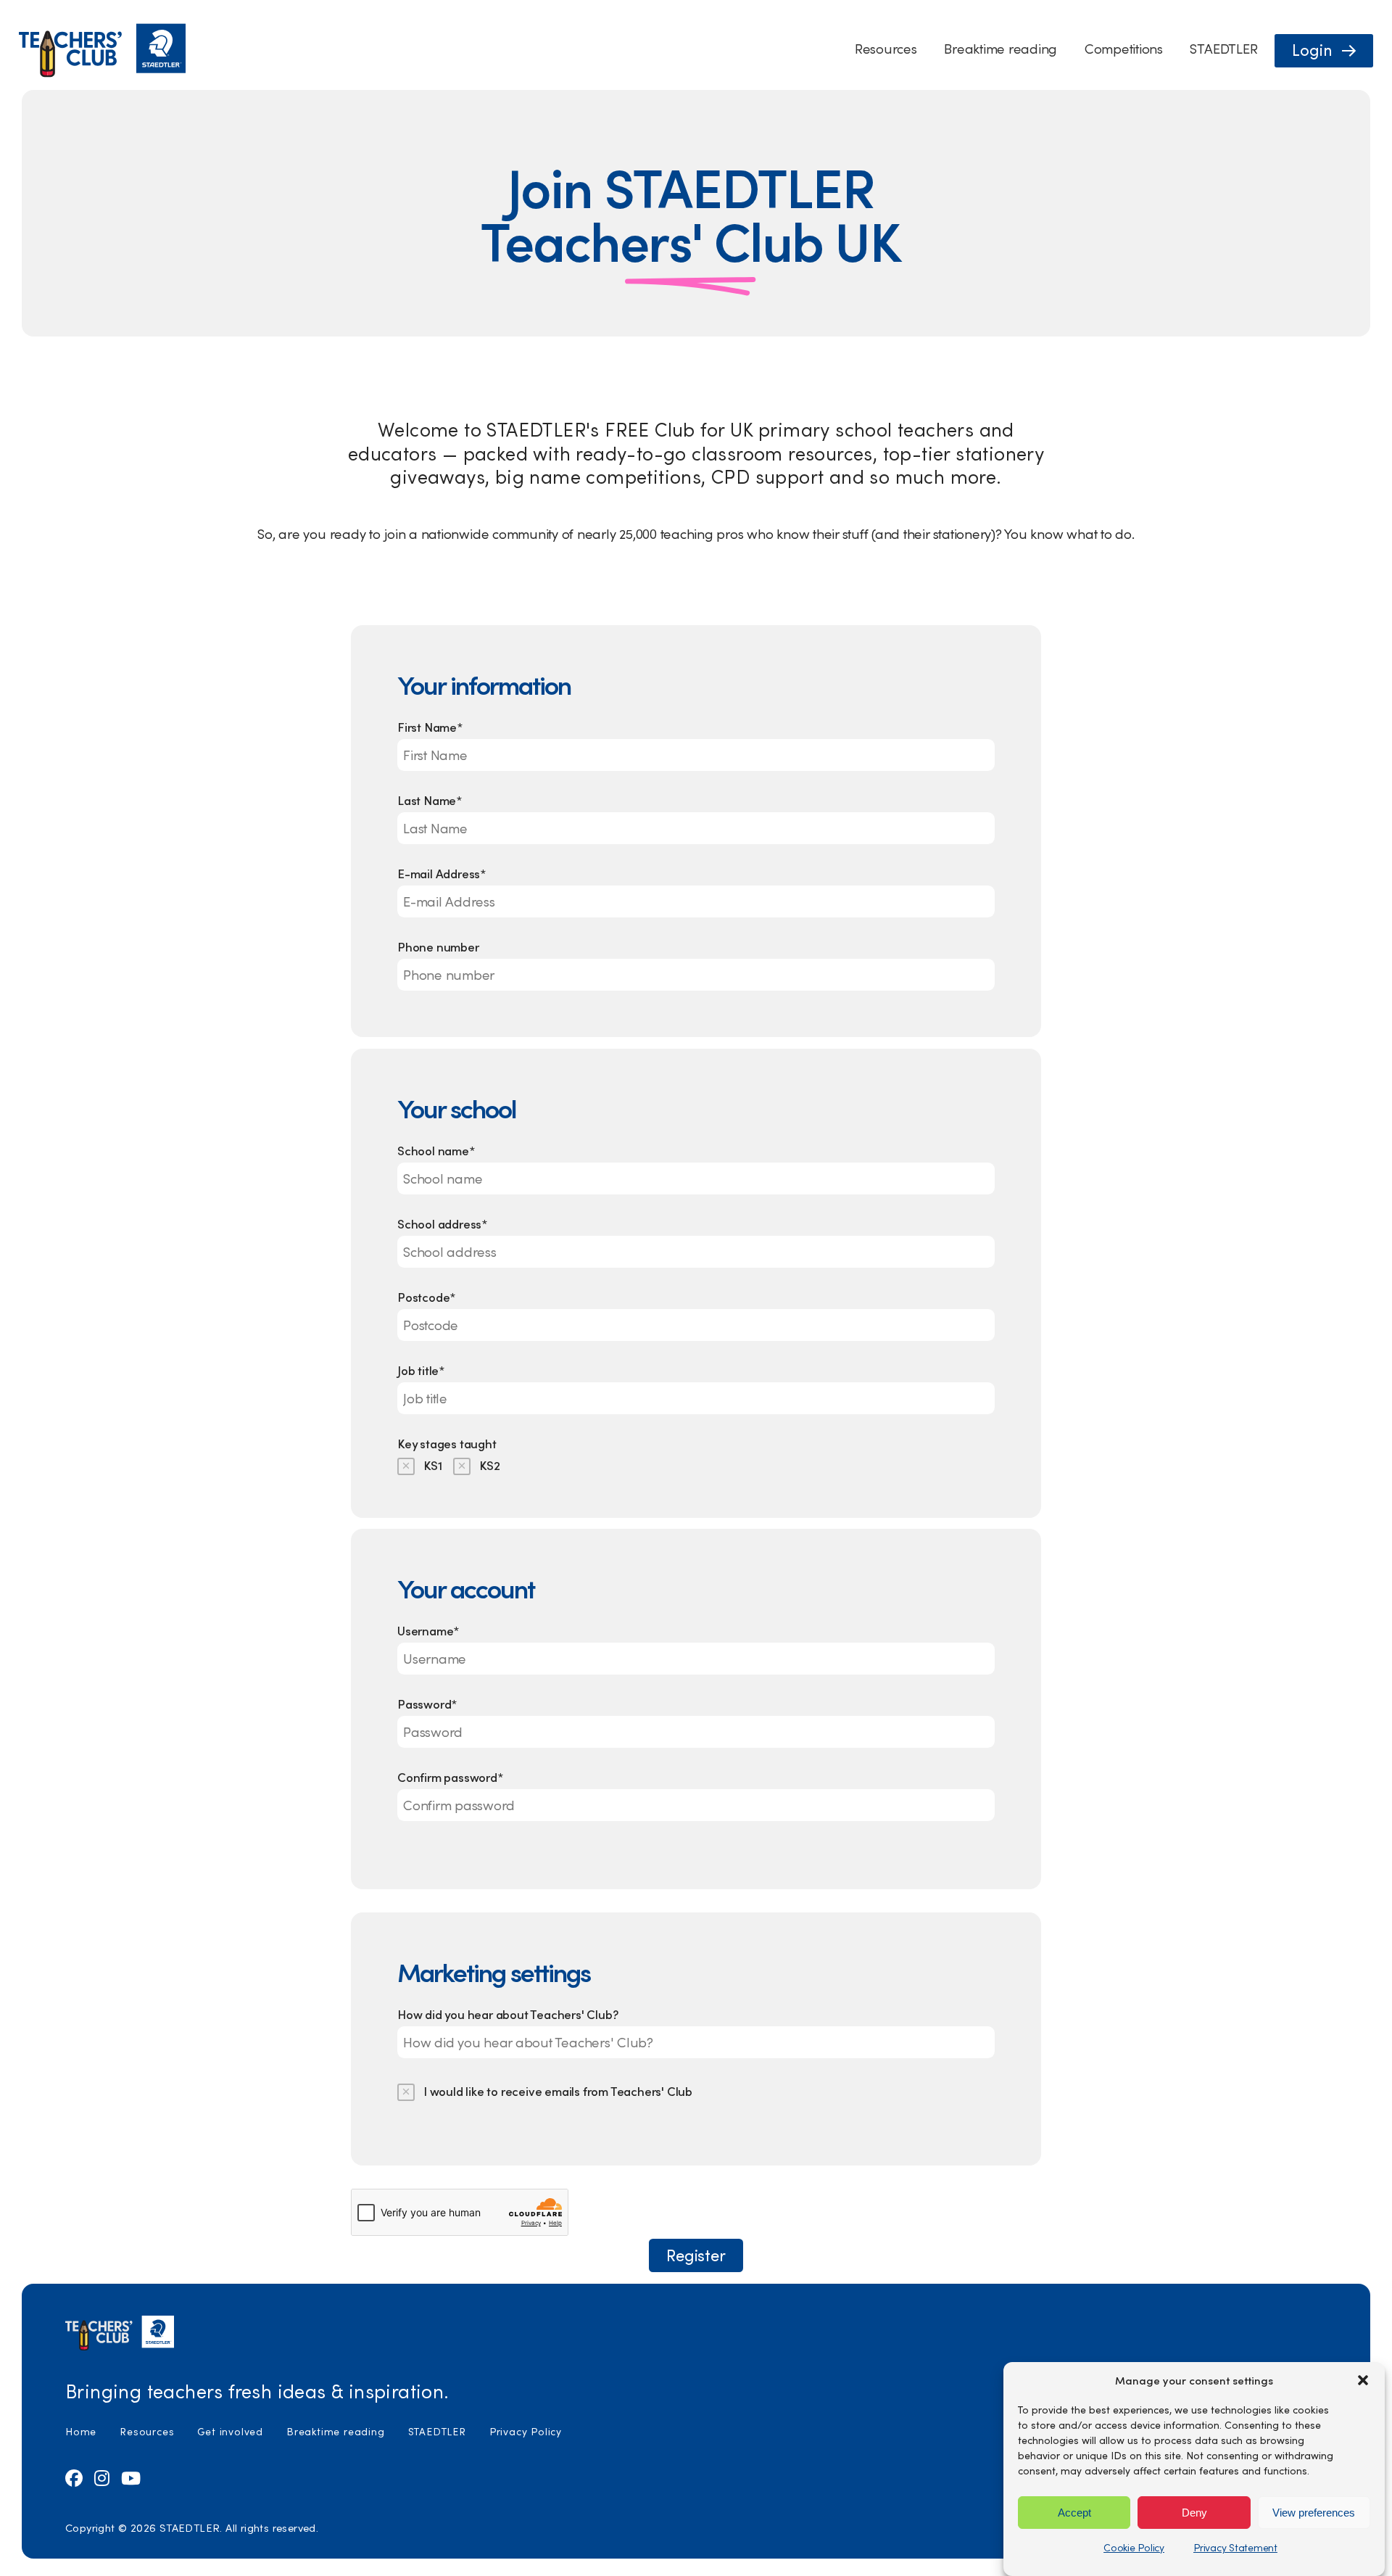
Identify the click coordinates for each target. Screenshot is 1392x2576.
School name (436, 1150)
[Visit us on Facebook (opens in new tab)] (74, 2477)
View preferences (1314, 2512)
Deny (1194, 2512)
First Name (430, 727)
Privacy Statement (1235, 2547)
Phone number (438, 946)
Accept (1074, 2512)
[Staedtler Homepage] (102, 74)
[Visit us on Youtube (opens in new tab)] (131, 2477)
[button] (1363, 2380)
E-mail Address (442, 873)
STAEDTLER (1223, 48)
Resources (886, 48)
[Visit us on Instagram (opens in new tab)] (102, 2477)
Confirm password (450, 1777)
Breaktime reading (1000, 48)
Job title (421, 1370)
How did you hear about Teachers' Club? (507, 2014)
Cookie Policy (1134, 2547)
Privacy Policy (526, 2431)
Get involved (230, 2431)
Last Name (430, 800)
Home (81, 2431)
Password (427, 1704)
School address (442, 1223)
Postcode (426, 1297)
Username (428, 1630)
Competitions (1124, 48)
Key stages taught (447, 1443)
